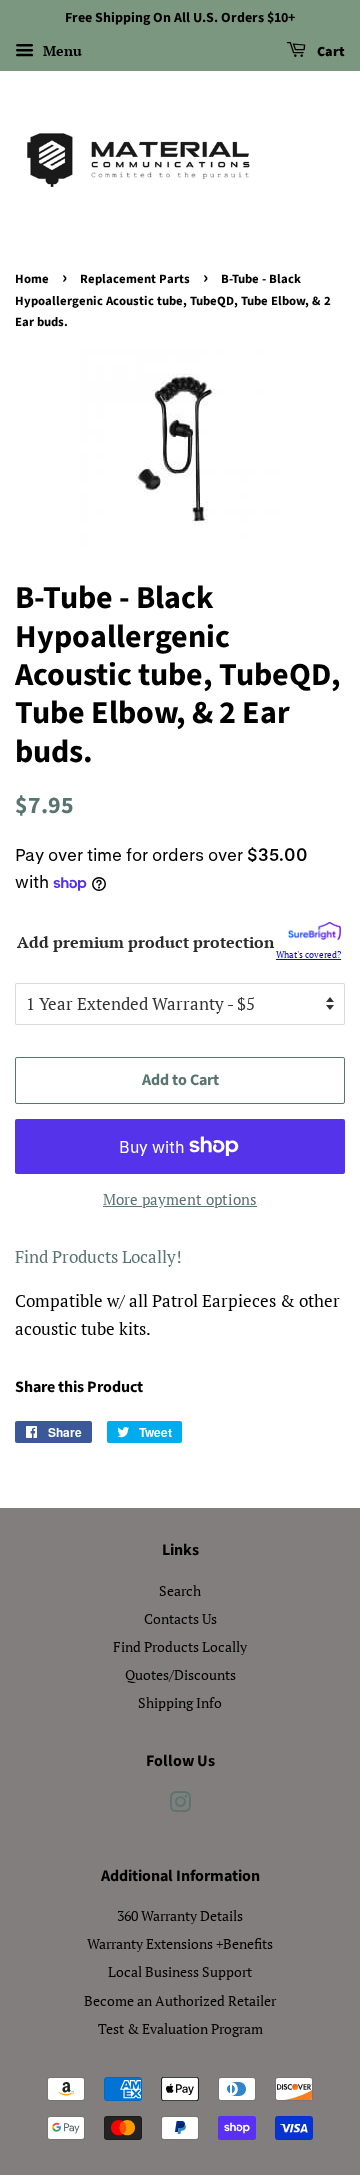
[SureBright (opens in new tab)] (314, 934)
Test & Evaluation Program (180, 2028)
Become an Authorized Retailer (180, 2000)
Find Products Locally (180, 1646)
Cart (329, 52)
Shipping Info (180, 1702)
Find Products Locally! (98, 1256)
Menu (60, 50)
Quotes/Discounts (180, 1674)
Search (180, 1590)
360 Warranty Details (180, 1915)
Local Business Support (180, 1971)
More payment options (180, 1199)
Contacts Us (180, 1618)
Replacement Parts (135, 279)
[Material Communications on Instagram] (180, 1805)
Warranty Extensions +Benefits (180, 1943)
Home (32, 279)
